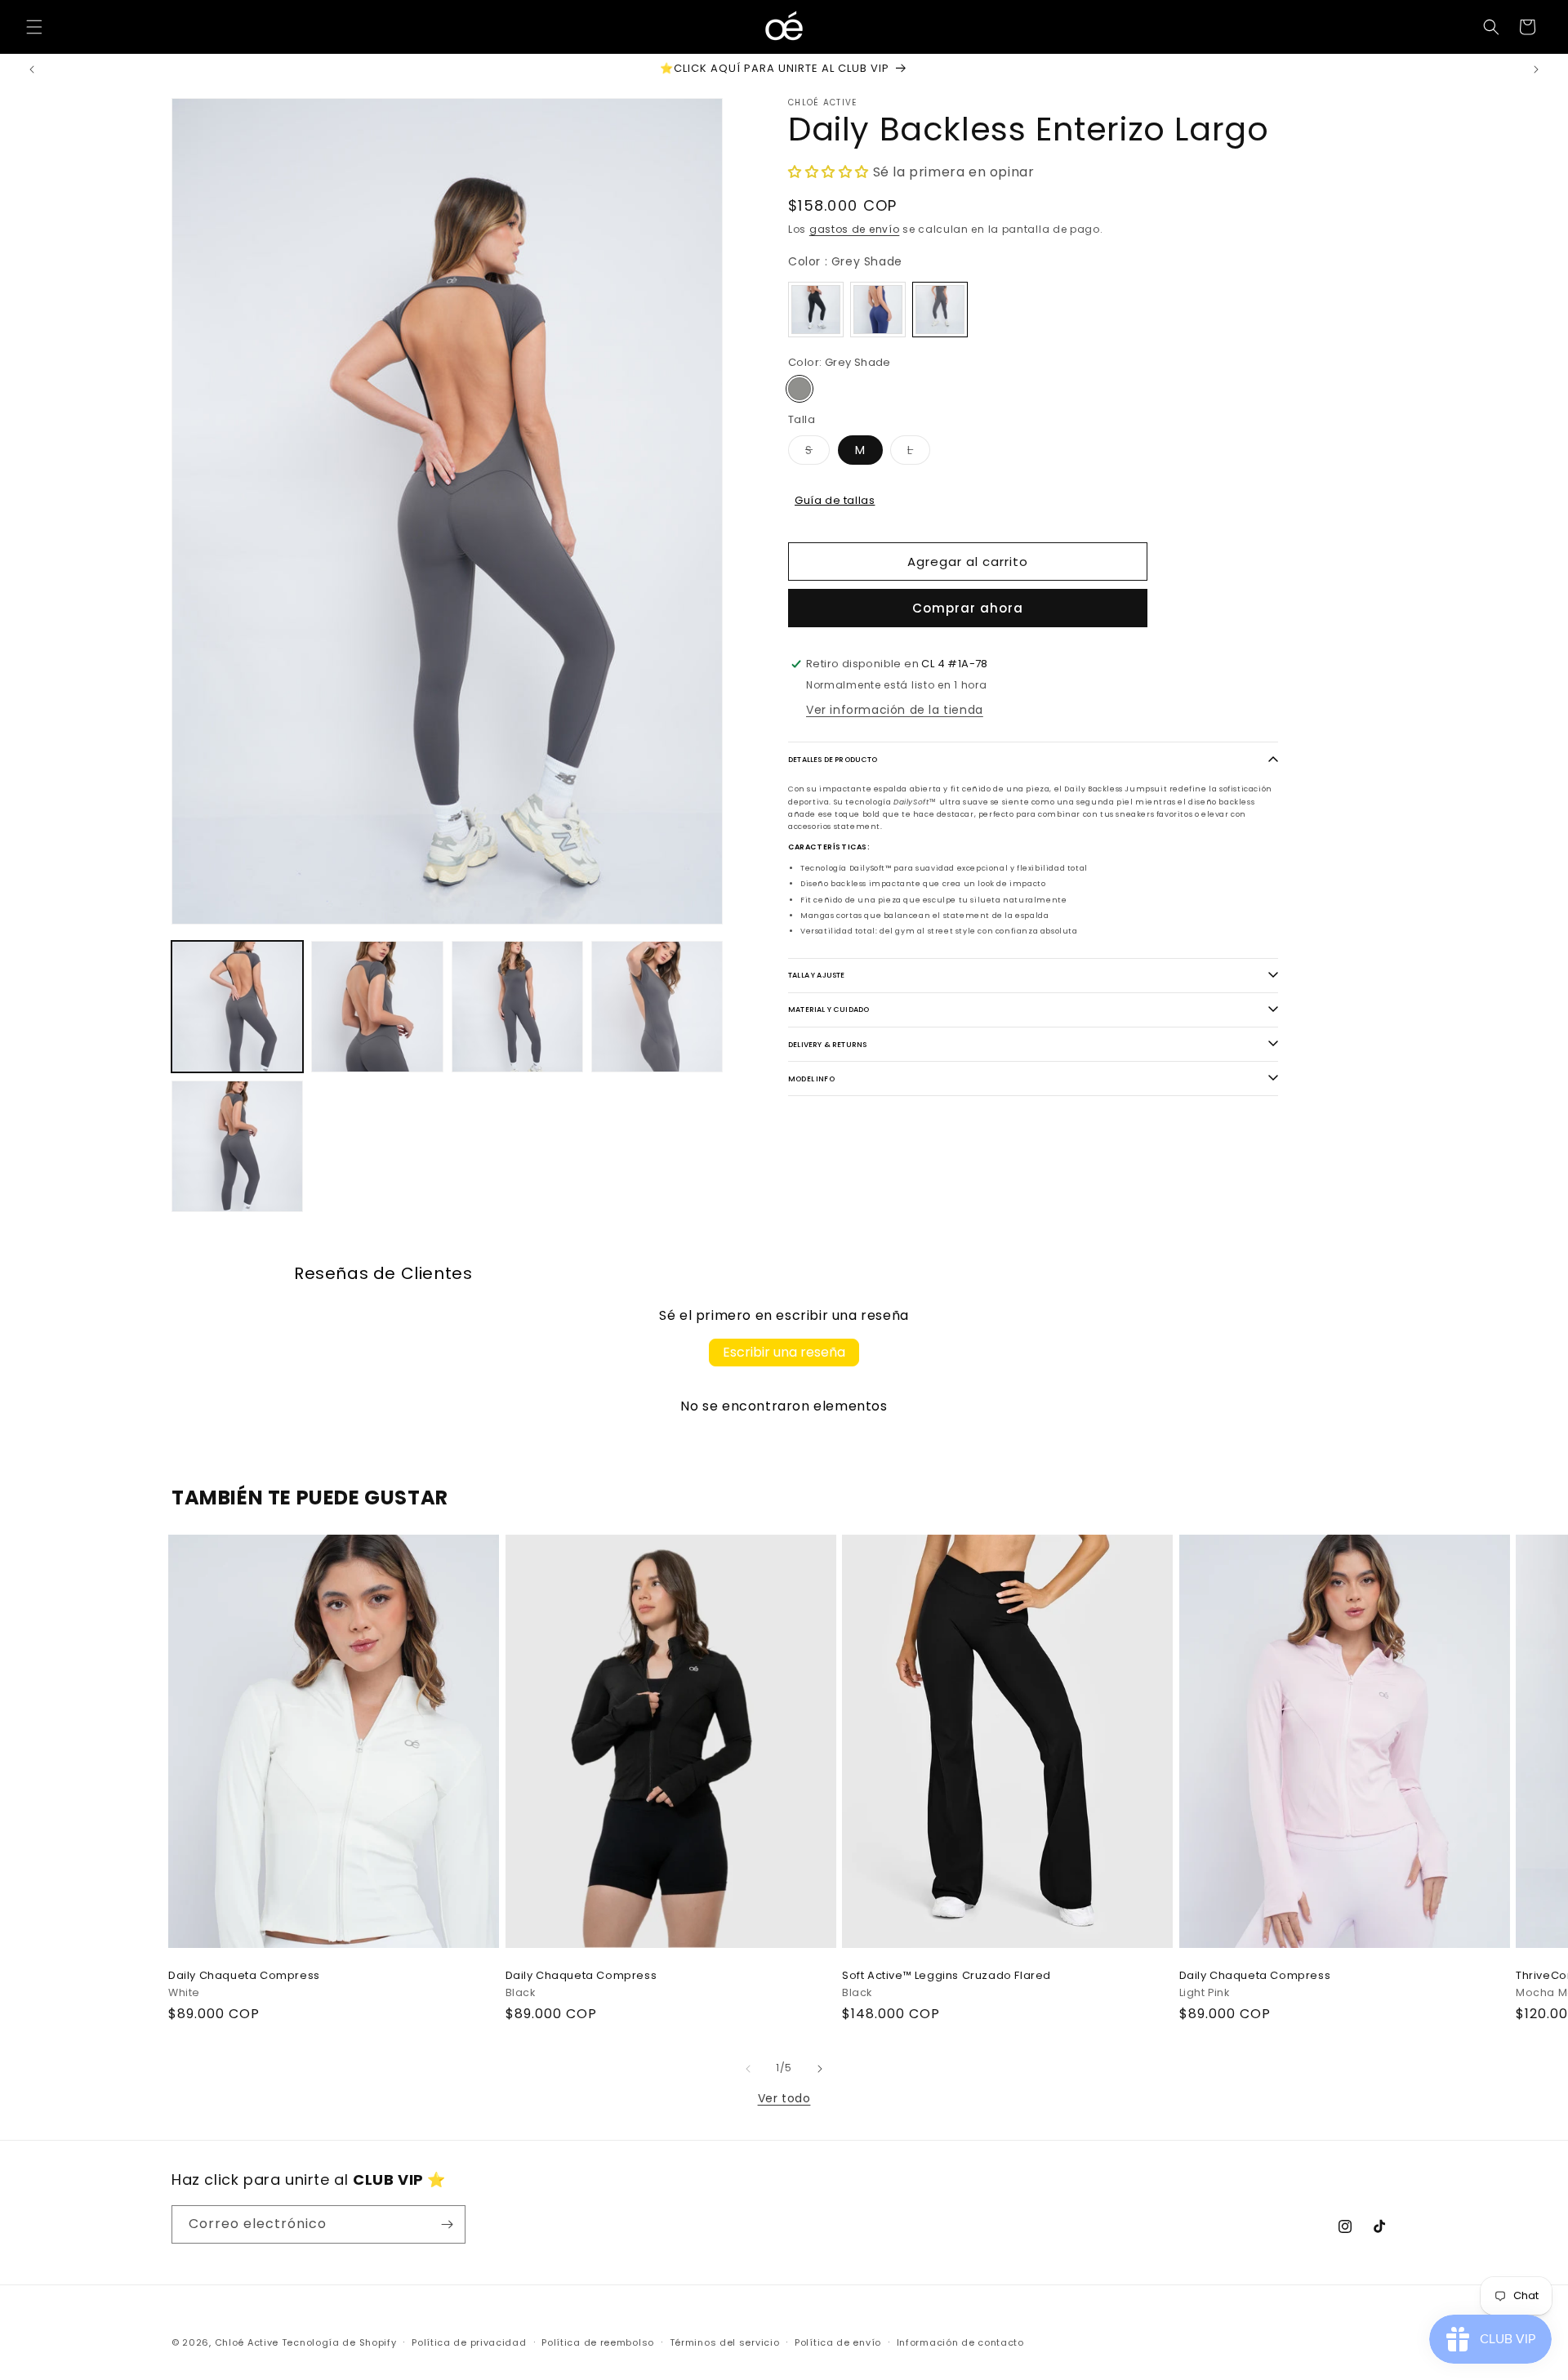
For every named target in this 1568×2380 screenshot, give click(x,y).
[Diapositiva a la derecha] (820, 2069)
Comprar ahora (968, 608)
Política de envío (838, 2342)
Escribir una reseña (784, 1352)
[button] (34, 27)
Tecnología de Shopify (339, 2342)
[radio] (816, 310)
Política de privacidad (469, 2342)
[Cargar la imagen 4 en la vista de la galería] (517, 1007)
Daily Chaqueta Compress (244, 1977)
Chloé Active (247, 2342)
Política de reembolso (598, 2342)
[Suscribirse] (447, 2224)
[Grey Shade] (800, 389)
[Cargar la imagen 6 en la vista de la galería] (237, 1146)
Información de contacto (960, 2342)
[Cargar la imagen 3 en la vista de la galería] (377, 1007)
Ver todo (784, 2098)
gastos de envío (855, 228)
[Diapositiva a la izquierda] (748, 2069)
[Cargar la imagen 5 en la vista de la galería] (657, 1007)
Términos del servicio (725, 2342)
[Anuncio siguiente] (1536, 69)
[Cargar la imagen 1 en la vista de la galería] (237, 1007)
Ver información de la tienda (895, 710)
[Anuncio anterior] (32, 69)
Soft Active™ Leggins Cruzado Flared (947, 1977)
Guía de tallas (835, 499)
